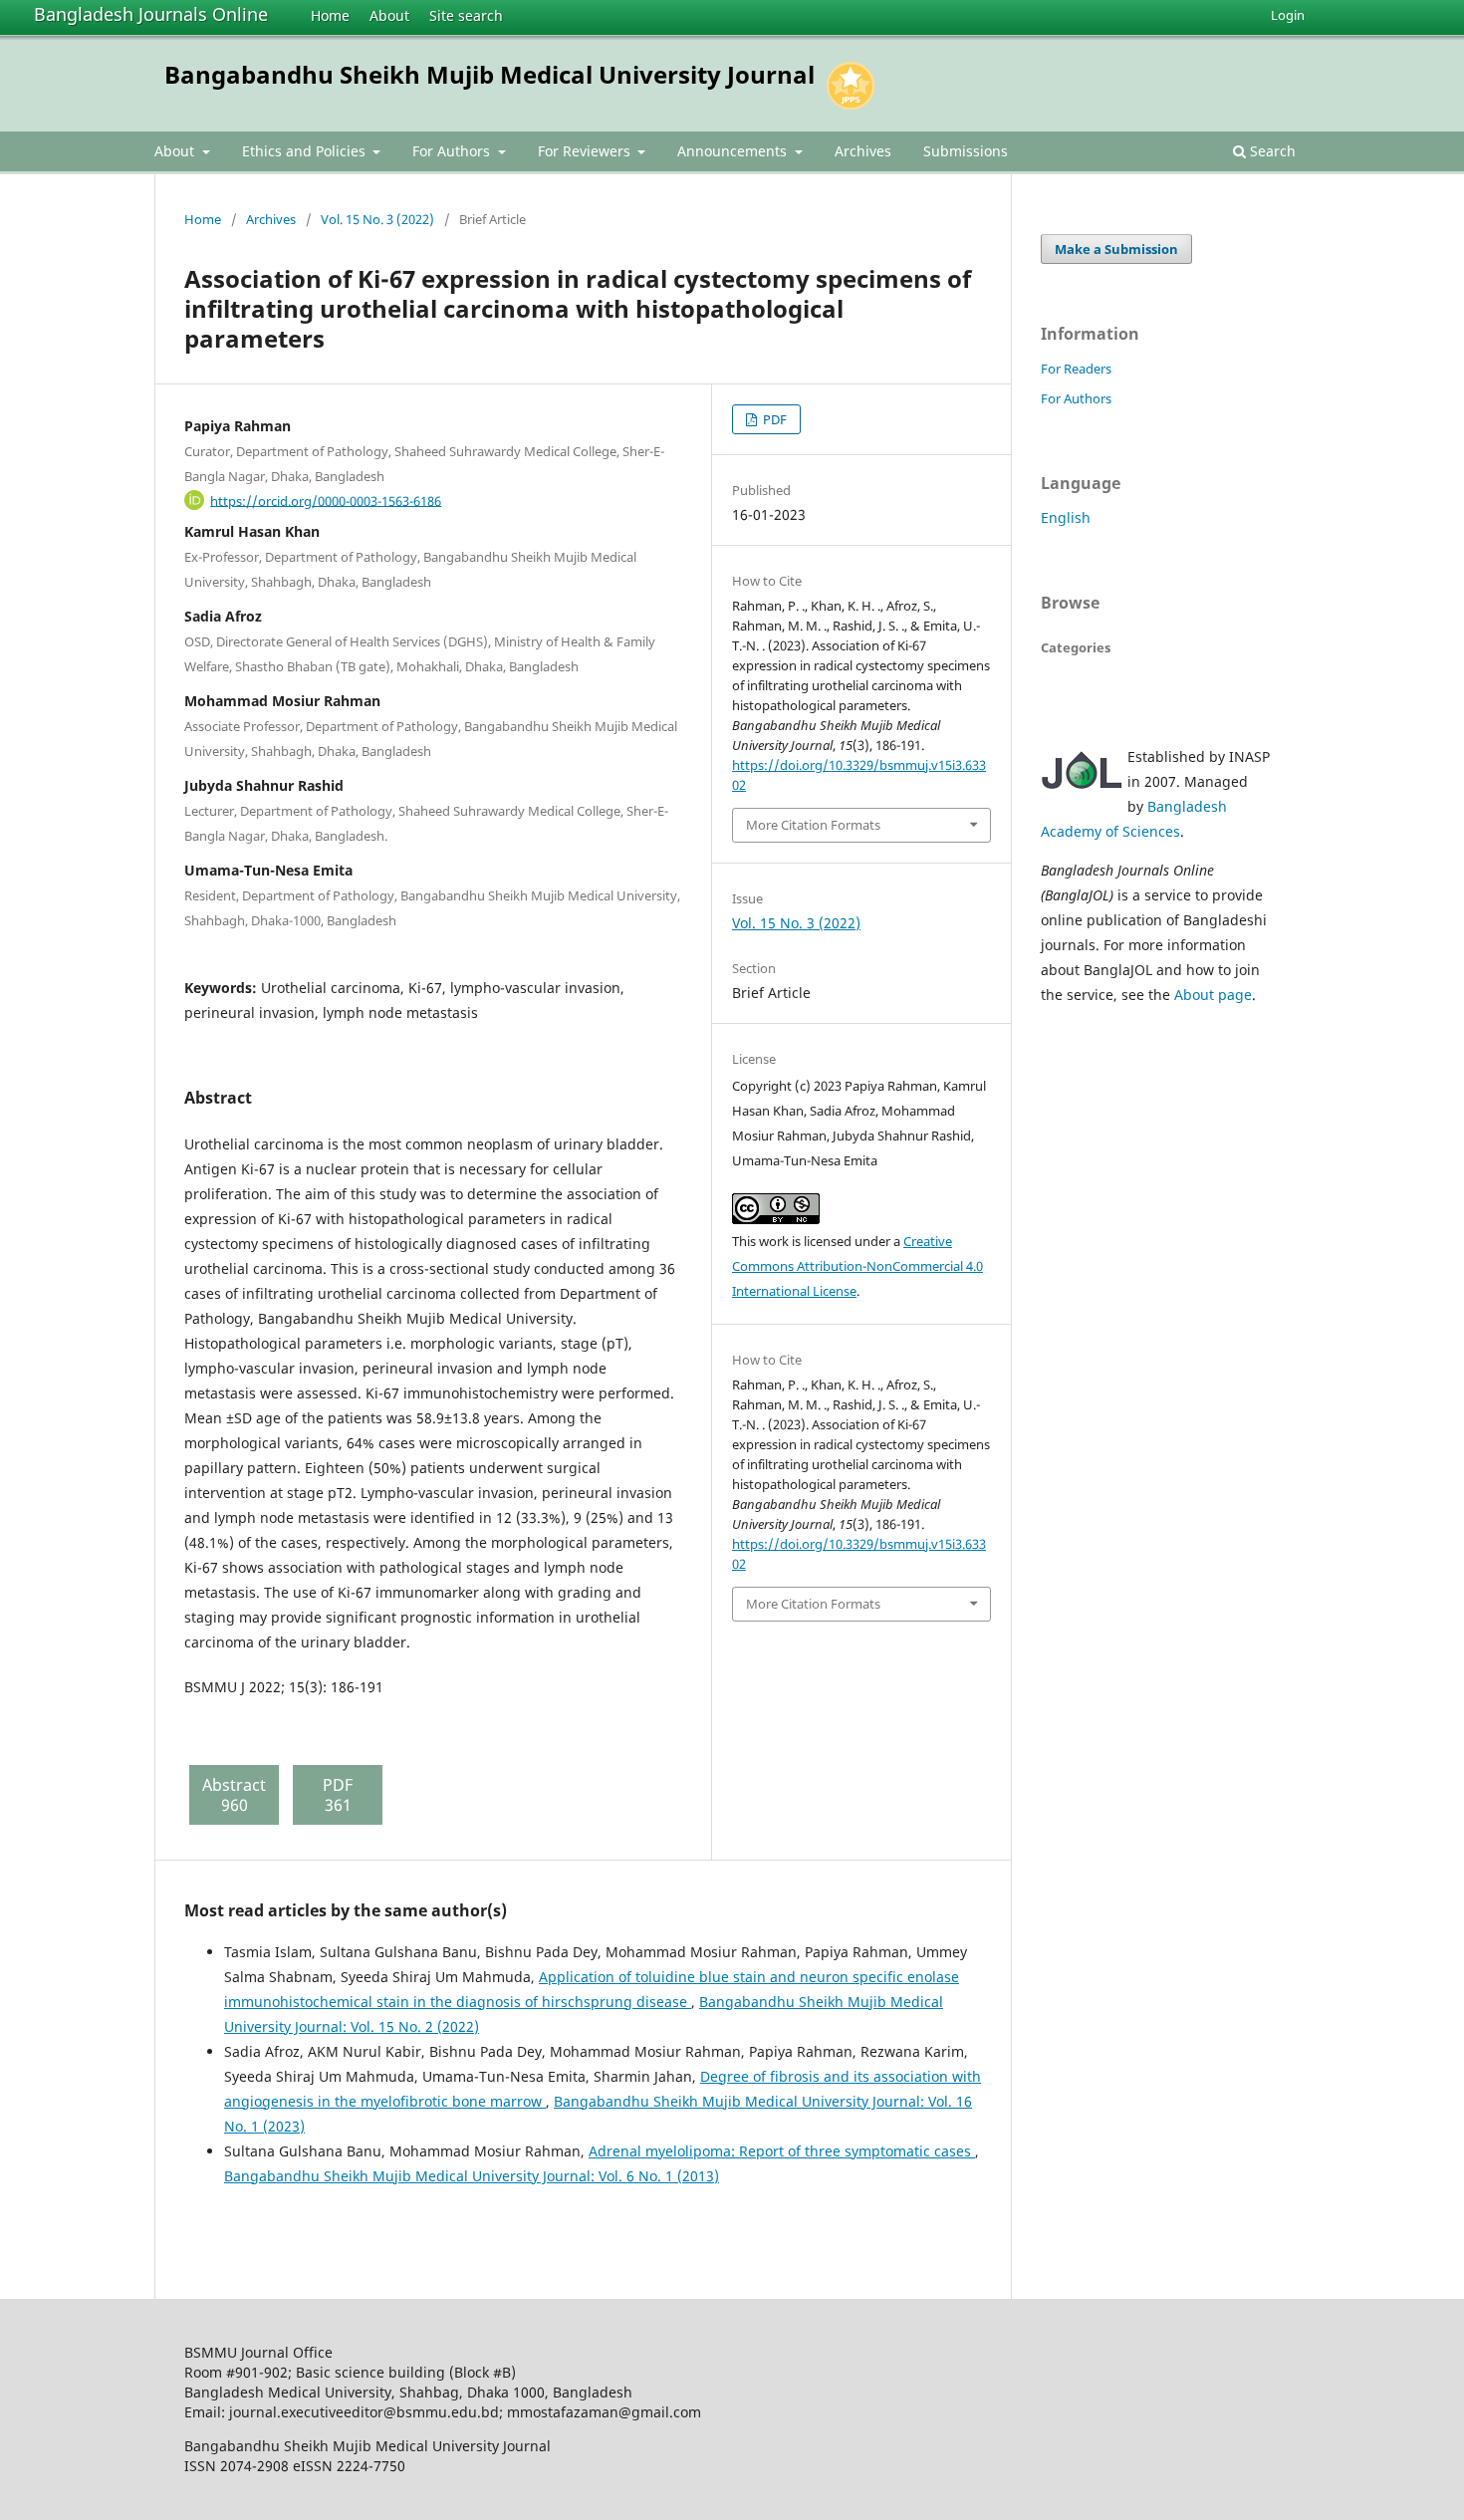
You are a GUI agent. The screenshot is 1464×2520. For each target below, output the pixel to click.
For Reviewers (586, 151)
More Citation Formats (813, 825)
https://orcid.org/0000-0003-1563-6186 (326, 500)
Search (1271, 151)
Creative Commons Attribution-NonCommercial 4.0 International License (857, 1266)
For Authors (453, 151)
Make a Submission (1116, 249)
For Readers (1076, 369)
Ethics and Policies (306, 151)
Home (330, 15)
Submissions (966, 151)
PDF (773, 419)
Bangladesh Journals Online (151, 14)
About (389, 15)
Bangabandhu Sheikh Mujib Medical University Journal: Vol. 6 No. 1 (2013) (472, 2176)
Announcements (734, 151)
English (1066, 517)
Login (1288, 15)
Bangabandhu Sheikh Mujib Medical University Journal (489, 74)
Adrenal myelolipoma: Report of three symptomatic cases (782, 2151)
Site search (466, 15)
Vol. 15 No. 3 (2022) (377, 219)
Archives (863, 151)
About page (1213, 995)
